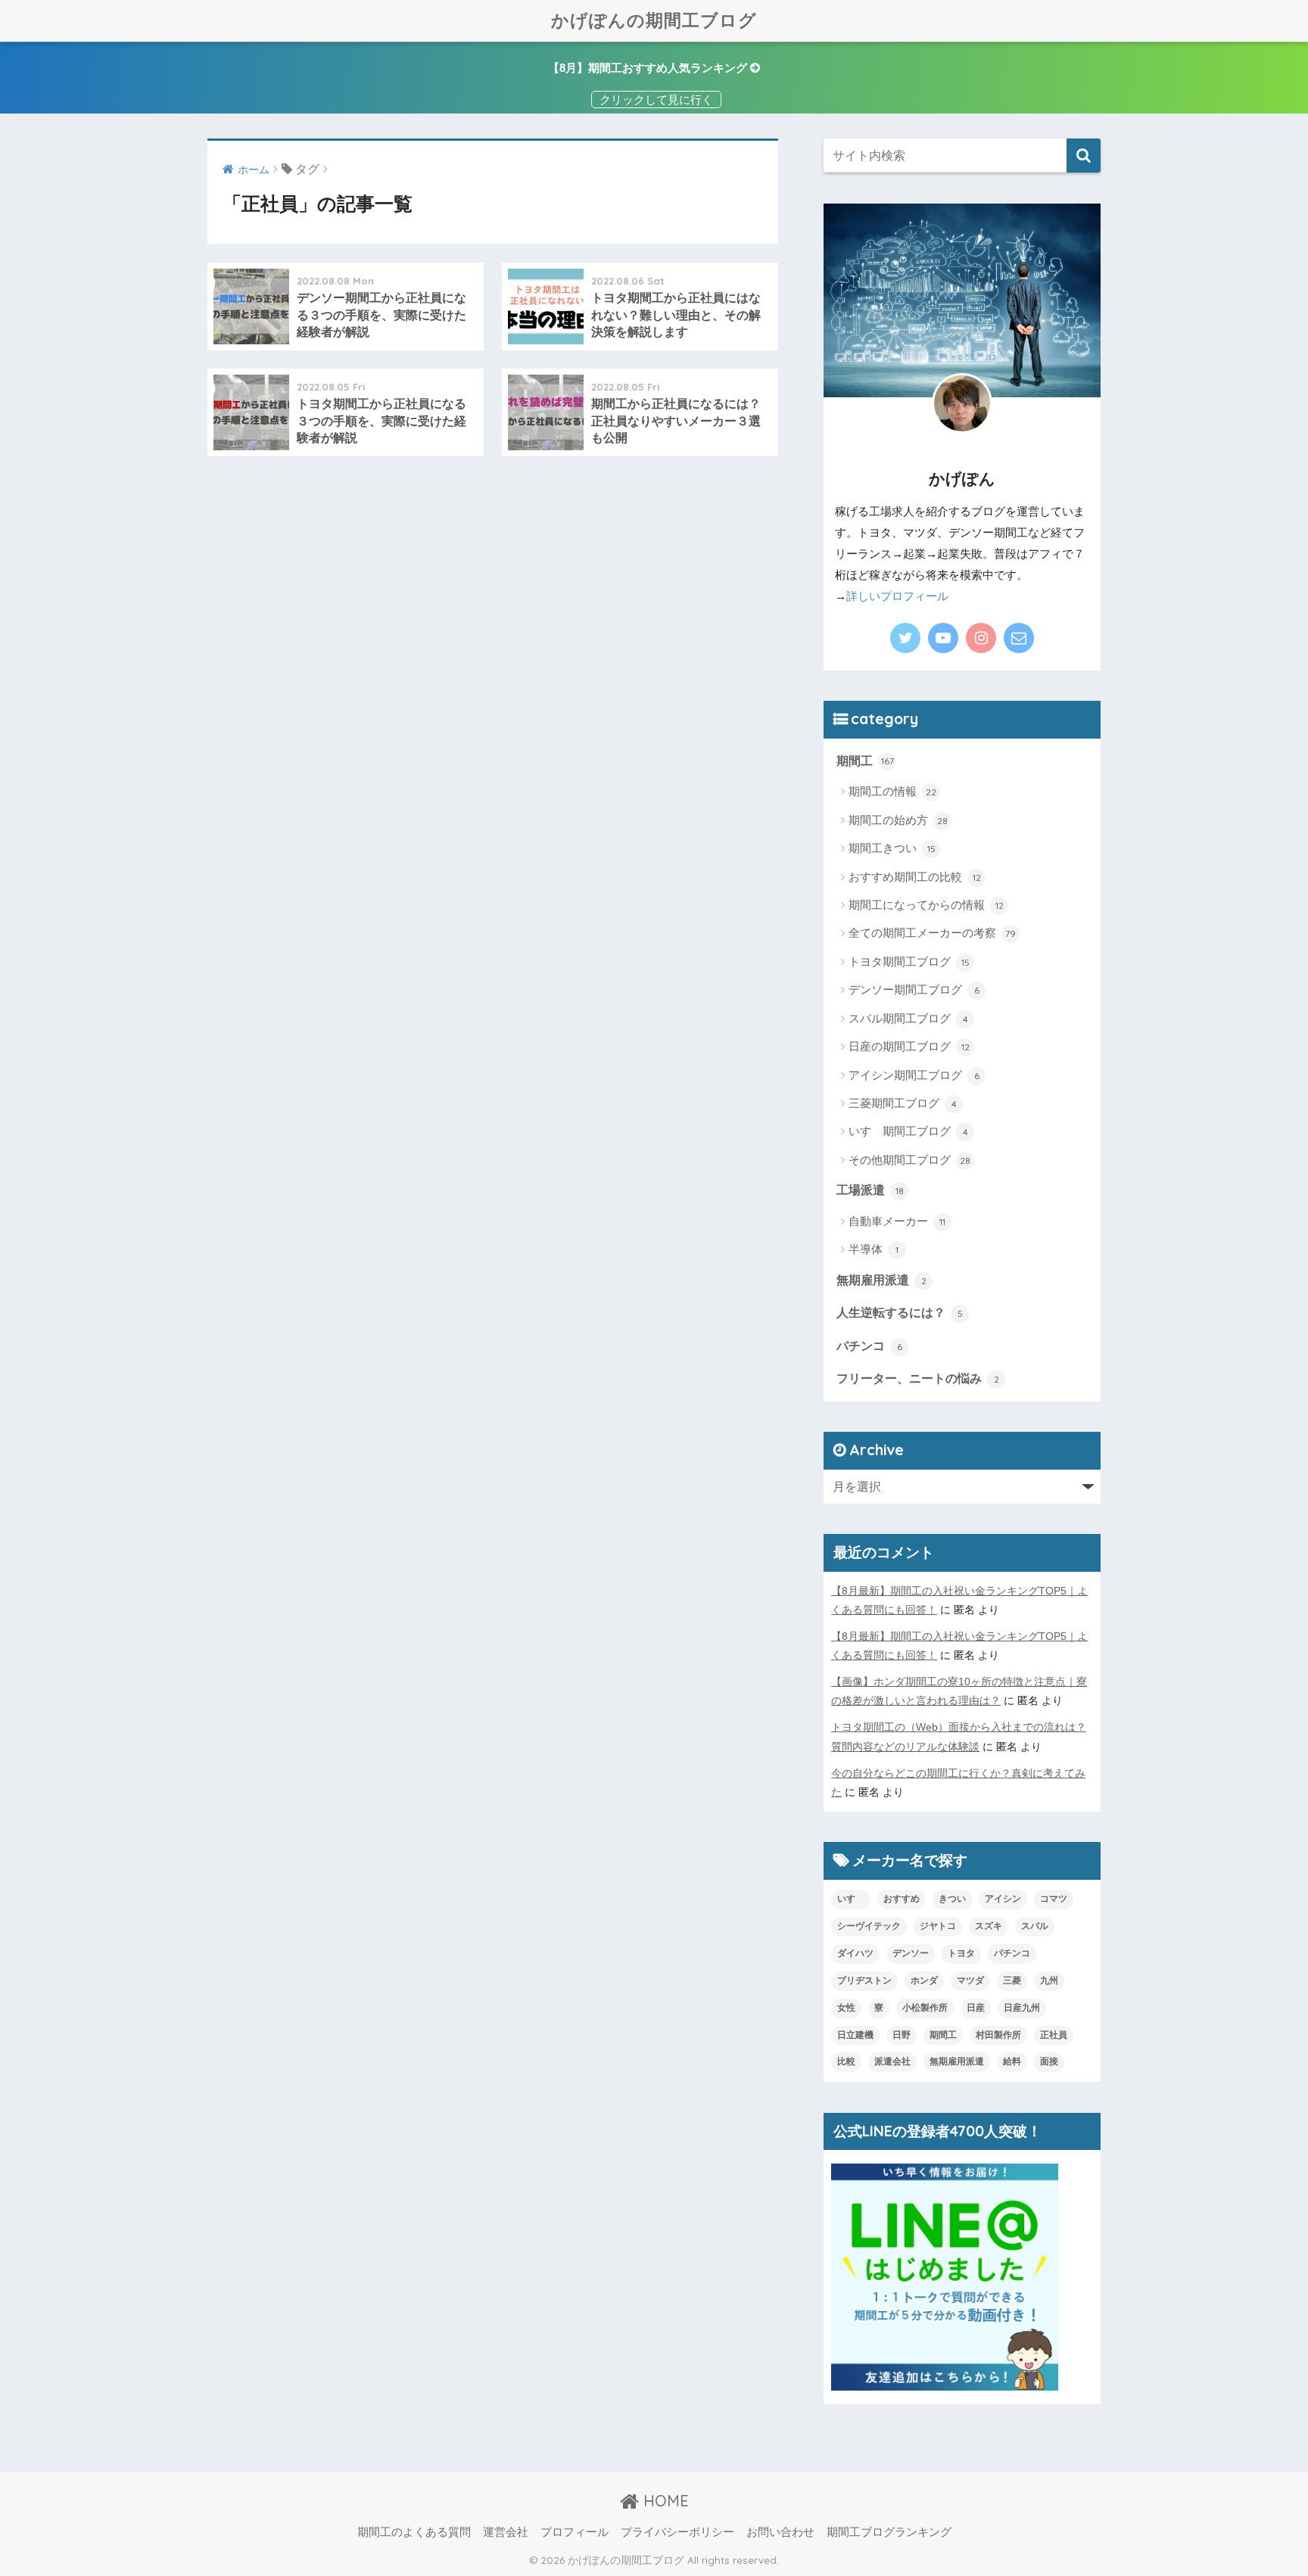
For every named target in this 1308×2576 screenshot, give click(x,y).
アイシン (1003, 1899)
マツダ (970, 1980)
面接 (1049, 2061)
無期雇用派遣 (881, 1280)
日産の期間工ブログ (909, 1046)
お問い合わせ (780, 2532)
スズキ (989, 1926)
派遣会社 (892, 2061)
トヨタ (961, 1953)
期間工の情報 (892, 791)
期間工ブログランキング (889, 2532)
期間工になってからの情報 (926, 905)
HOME (664, 2501)
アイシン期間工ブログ (914, 1075)
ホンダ (924, 1980)
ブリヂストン (864, 1980)
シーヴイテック (869, 1926)
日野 (902, 2035)
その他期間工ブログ (909, 1160)
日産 (976, 2008)
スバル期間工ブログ (908, 1018)
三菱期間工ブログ (903, 1103)
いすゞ (851, 1899)
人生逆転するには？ (900, 1312)
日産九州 (1022, 2008)
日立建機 (855, 2035)
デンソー (911, 1953)
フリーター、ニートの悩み (918, 1378)
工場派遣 (870, 1190)
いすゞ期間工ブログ (908, 1131)
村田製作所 (998, 2035)
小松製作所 (925, 2008)
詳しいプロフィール (897, 596)
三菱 (1012, 1980)
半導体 (874, 1249)
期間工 (865, 761)
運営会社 (506, 2532)
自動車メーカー (897, 1221)
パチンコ (869, 1346)
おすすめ (902, 1899)
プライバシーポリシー (677, 2532)
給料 (1012, 2061)
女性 (846, 2008)
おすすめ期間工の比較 (915, 877)
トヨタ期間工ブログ (909, 961)
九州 (1049, 1980)
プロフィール (575, 2532)
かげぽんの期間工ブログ (654, 20)
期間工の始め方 (898, 820)
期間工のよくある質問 (414, 2532)
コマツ (1054, 1899)
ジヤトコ (938, 1926)
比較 (846, 2061)
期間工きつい (892, 848)
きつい (952, 1899)
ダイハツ (855, 1953)
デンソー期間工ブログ (914, 989)
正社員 (1054, 2035)
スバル (1035, 1926)
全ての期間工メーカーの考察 (932, 933)
